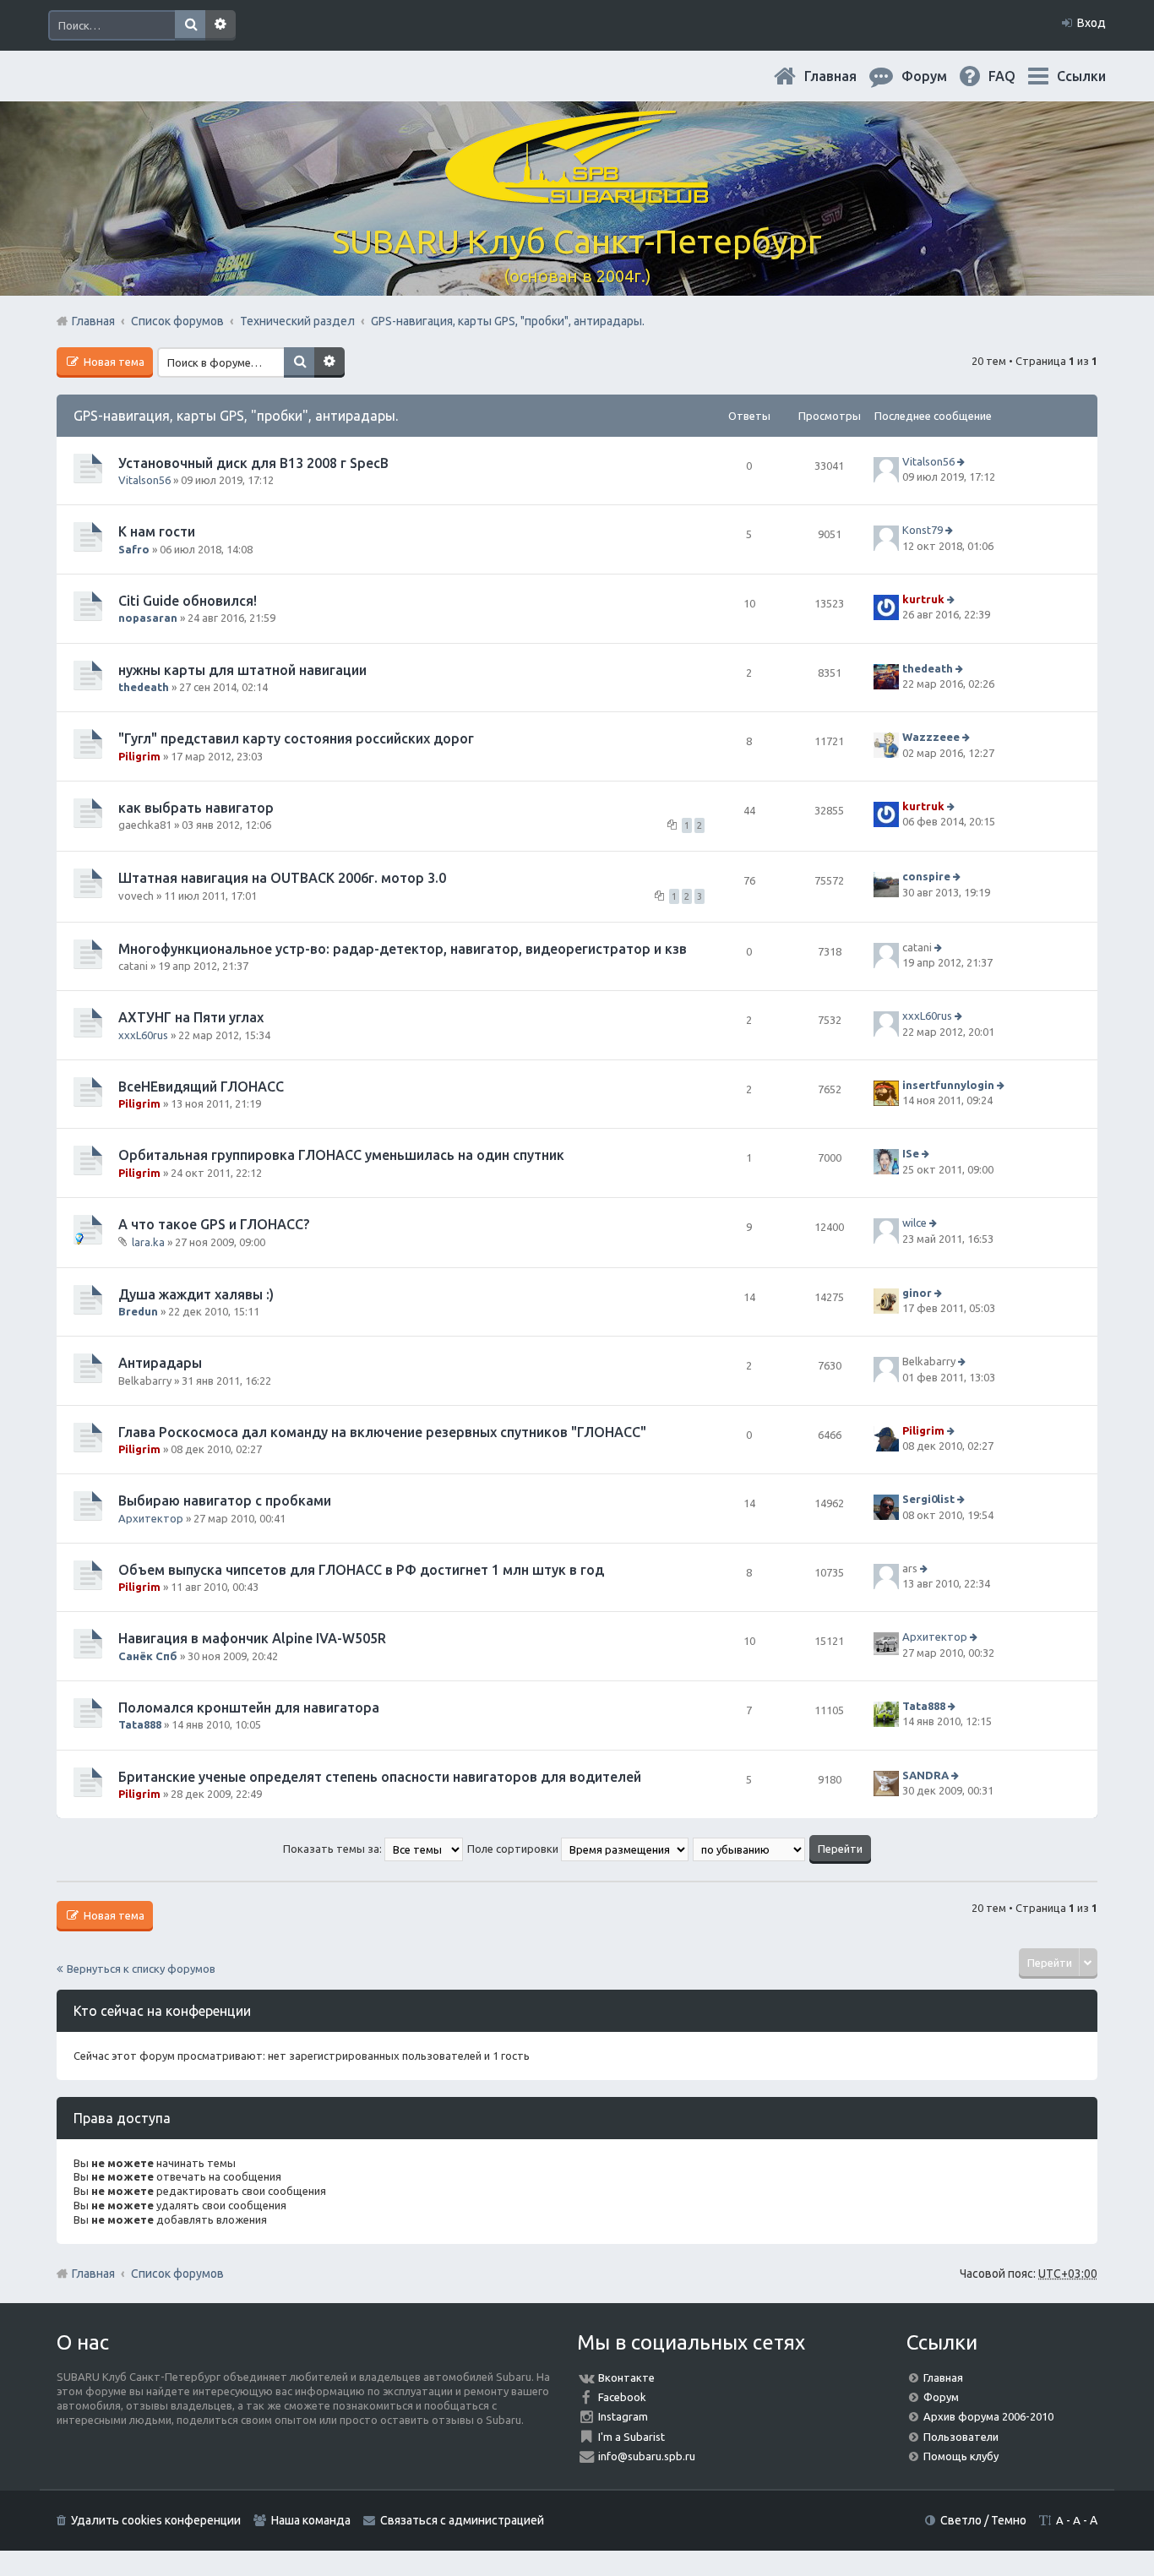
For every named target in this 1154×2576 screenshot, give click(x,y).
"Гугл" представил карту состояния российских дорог (296, 738)
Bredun (138, 1311)
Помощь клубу (961, 2456)
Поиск (190, 25)
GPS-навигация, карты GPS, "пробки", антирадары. (236, 416)
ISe (911, 1154)
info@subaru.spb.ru (647, 2456)
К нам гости (157, 531)
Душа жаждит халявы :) (196, 1294)
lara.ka (148, 1242)
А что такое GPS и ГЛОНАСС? (214, 1224)
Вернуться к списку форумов (141, 1969)
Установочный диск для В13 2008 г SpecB (253, 463)
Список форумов (177, 2274)
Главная (844, 76)
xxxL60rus (143, 1035)
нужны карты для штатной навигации (242, 670)
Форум (941, 2397)
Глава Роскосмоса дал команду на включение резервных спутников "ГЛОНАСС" (382, 1432)
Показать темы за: (334, 1849)
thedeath (144, 687)
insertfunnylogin (948, 1085)
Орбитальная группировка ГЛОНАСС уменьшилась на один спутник (341, 1155)
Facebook (622, 2397)
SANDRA (925, 1775)
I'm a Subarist (631, 2437)
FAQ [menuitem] (1015, 76)
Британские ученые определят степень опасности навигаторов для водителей (380, 1777)
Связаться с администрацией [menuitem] (462, 2520)
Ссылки (1081, 76)
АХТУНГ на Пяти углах (191, 1017)
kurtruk (923, 599)
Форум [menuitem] (938, 76)
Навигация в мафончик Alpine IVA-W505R (252, 1638)
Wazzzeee (931, 737)
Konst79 (923, 531)
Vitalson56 (144, 480)
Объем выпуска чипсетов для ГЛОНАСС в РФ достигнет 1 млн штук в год (361, 1570)
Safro (134, 549)
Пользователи (961, 2437)
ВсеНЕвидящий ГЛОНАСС (201, 1086)
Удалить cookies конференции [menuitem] (156, 2520)
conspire (926, 876)
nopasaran (148, 618)
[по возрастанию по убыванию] (750, 1849)
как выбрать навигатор (196, 808)
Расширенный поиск (220, 25)
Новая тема (113, 362)
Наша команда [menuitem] (311, 2520)
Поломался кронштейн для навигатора (249, 1707)
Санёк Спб (148, 1656)
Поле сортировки (514, 1849)
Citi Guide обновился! (188, 601)
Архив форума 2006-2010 (988, 2416)
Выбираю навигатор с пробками (225, 1500)
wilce (914, 1223)
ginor (917, 1293)
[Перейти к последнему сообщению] (963, 461)
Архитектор (151, 1518)
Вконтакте (626, 2377)
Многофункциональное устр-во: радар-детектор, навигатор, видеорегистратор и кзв (403, 949)
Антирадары (160, 1363)
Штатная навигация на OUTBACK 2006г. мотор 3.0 (282, 878)
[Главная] (577, 194)
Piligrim (139, 756)
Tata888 (140, 1724)
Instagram (623, 2416)
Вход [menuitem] (1091, 23)
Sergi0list (928, 1500)
